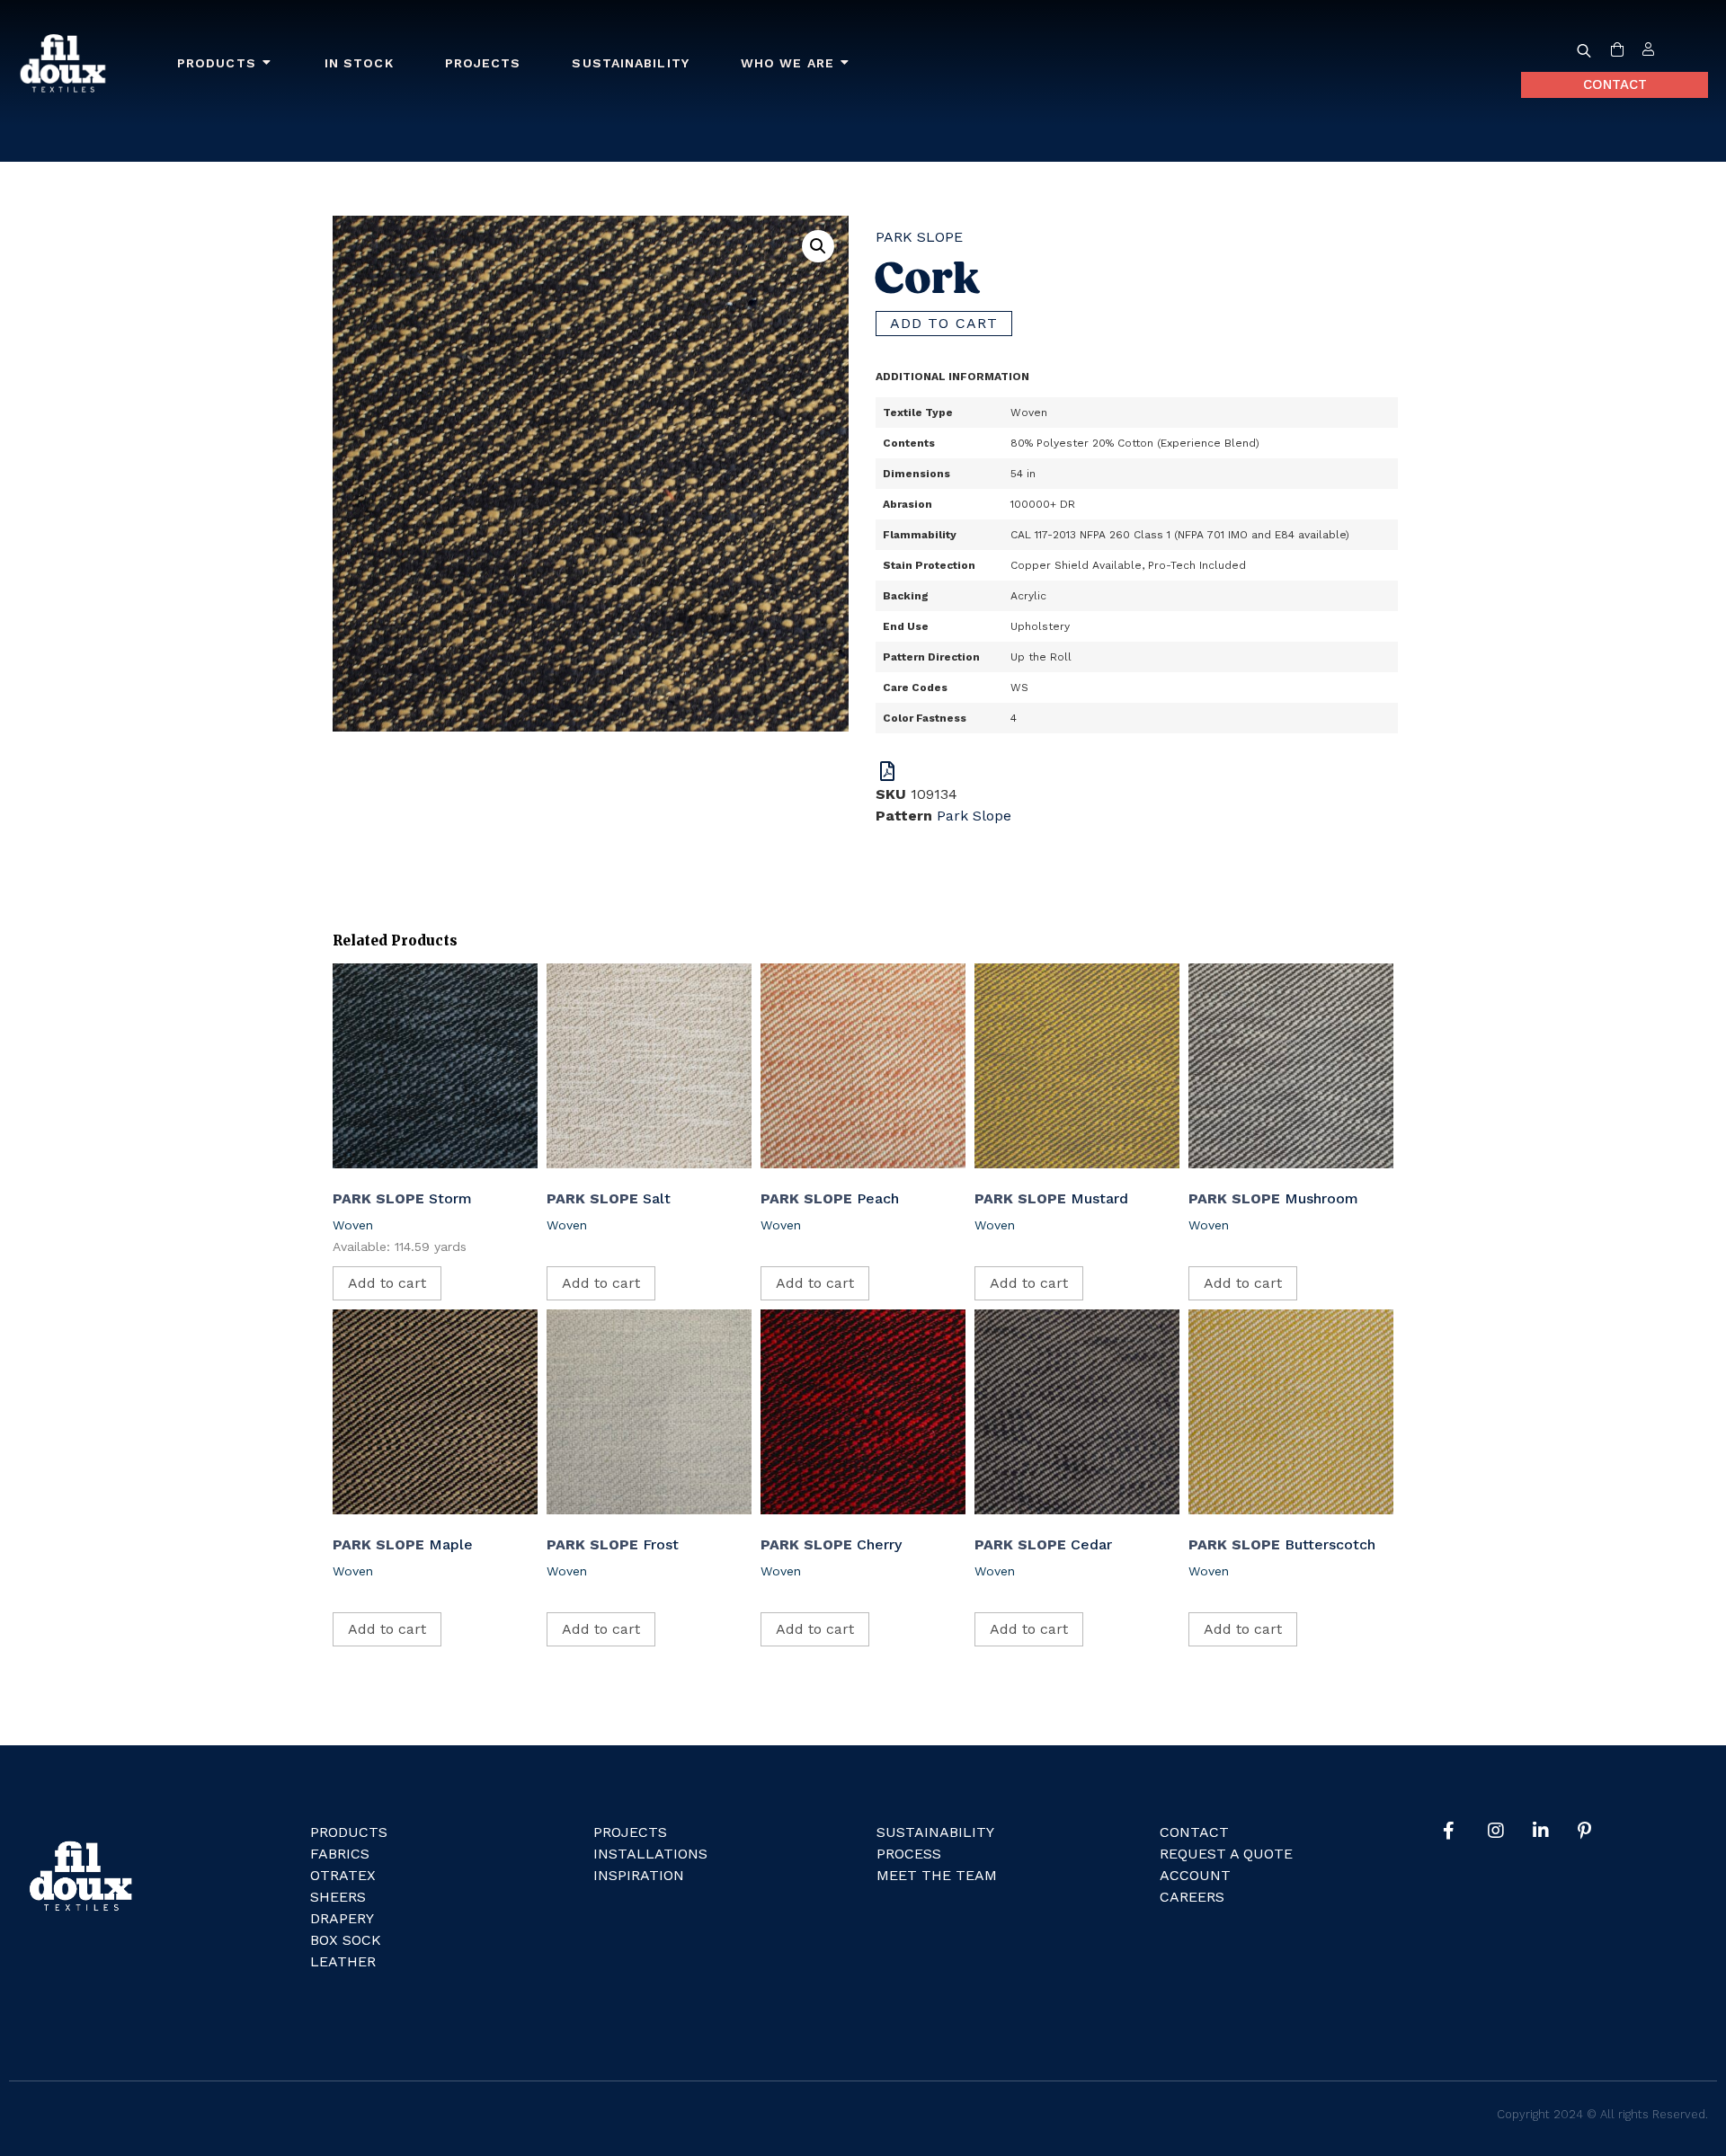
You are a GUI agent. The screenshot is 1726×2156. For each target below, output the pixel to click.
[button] (818, 246)
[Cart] (1617, 50)
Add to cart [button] (387, 1283)
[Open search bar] (1584, 50)
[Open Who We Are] (845, 63)
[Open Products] (267, 63)
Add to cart (944, 323)
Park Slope (919, 237)
